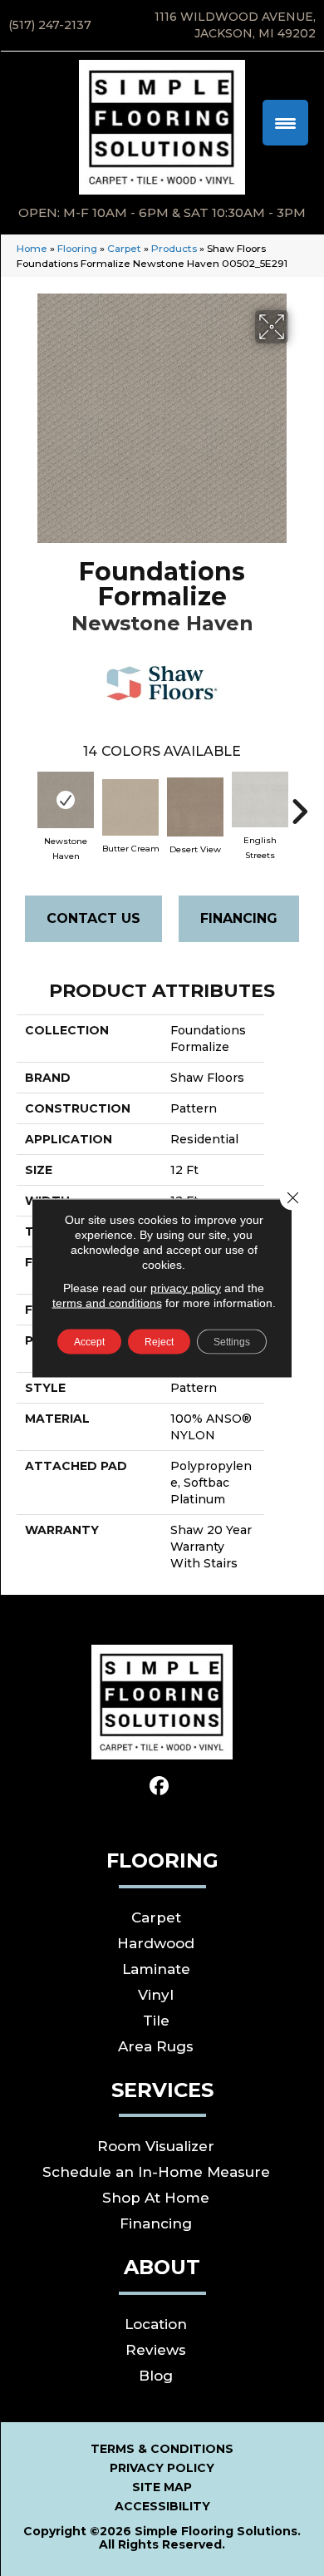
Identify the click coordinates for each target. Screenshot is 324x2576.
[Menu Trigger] (285, 123)
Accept (89, 1342)
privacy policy (186, 1288)
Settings (232, 1342)
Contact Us (93, 918)
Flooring (77, 248)
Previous (25, 803)
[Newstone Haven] (66, 800)
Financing (239, 918)
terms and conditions (107, 1303)
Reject (159, 1342)
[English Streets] (260, 799)
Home (32, 248)
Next (299, 803)
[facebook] (160, 1786)
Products (174, 248)
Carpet (124, 248)
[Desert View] (195, 807)
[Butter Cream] (130, 807)
